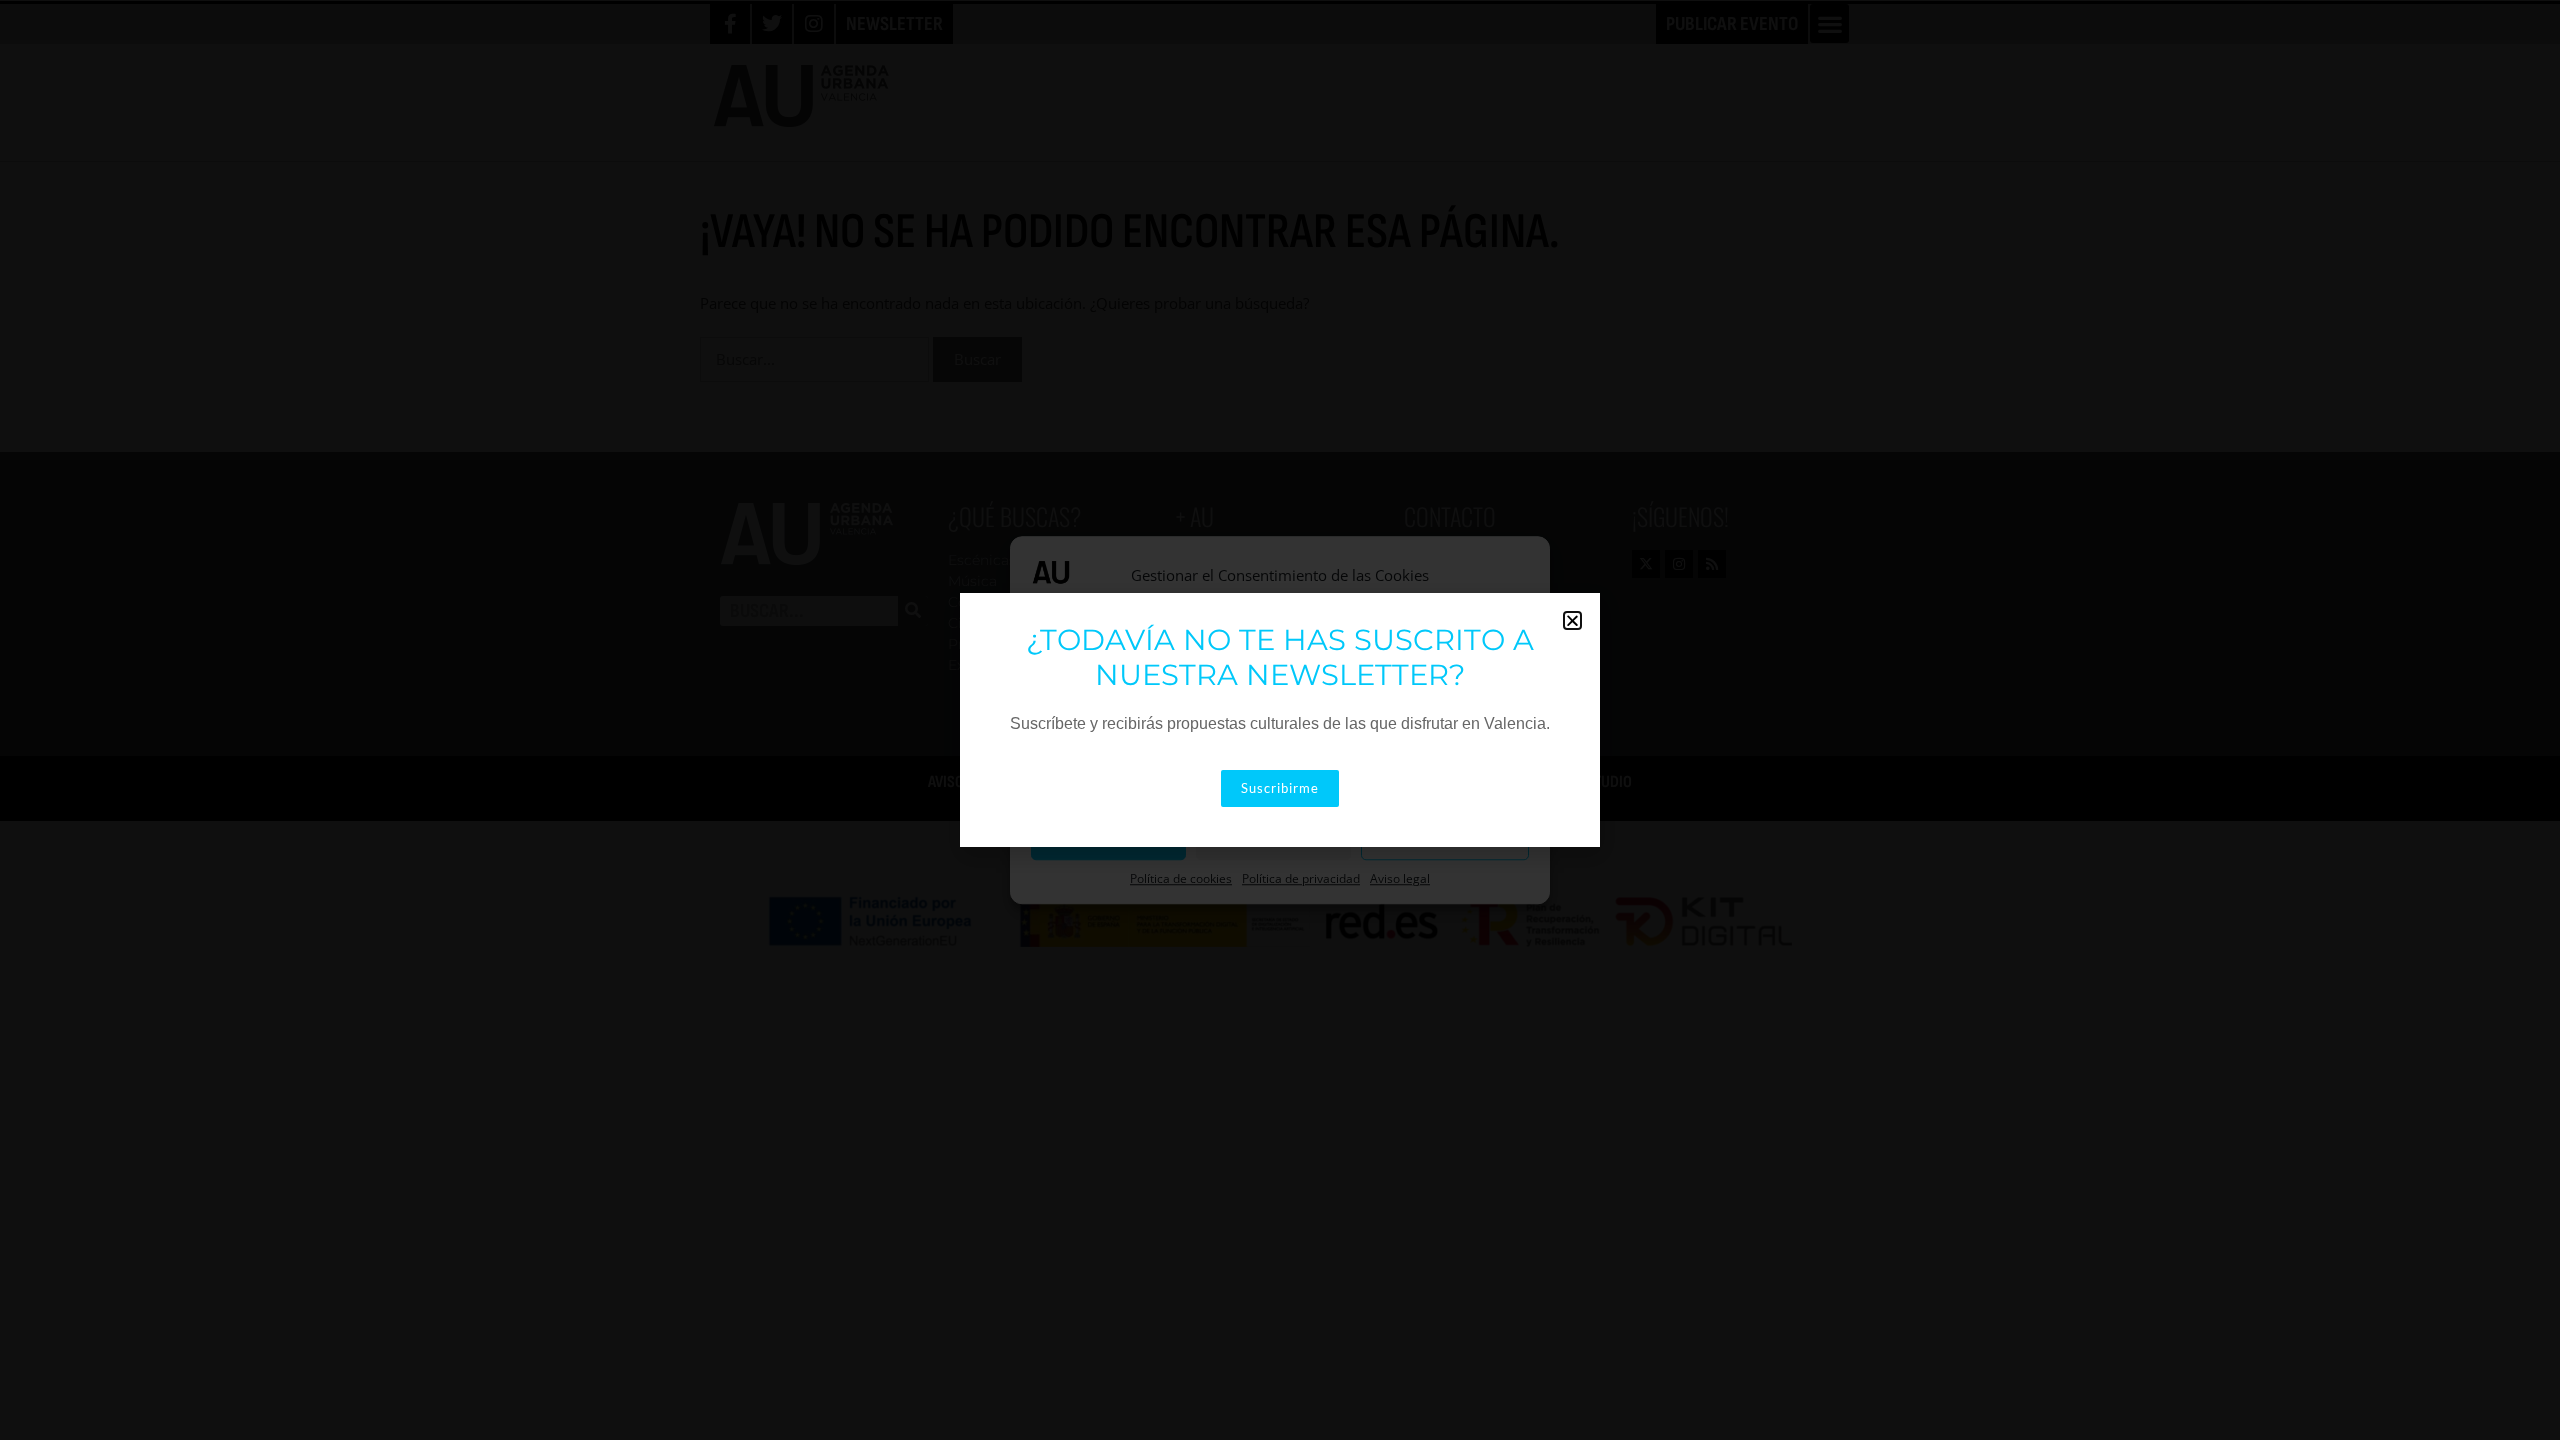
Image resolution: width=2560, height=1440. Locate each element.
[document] (1280, 720)
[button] (1572, 620)
